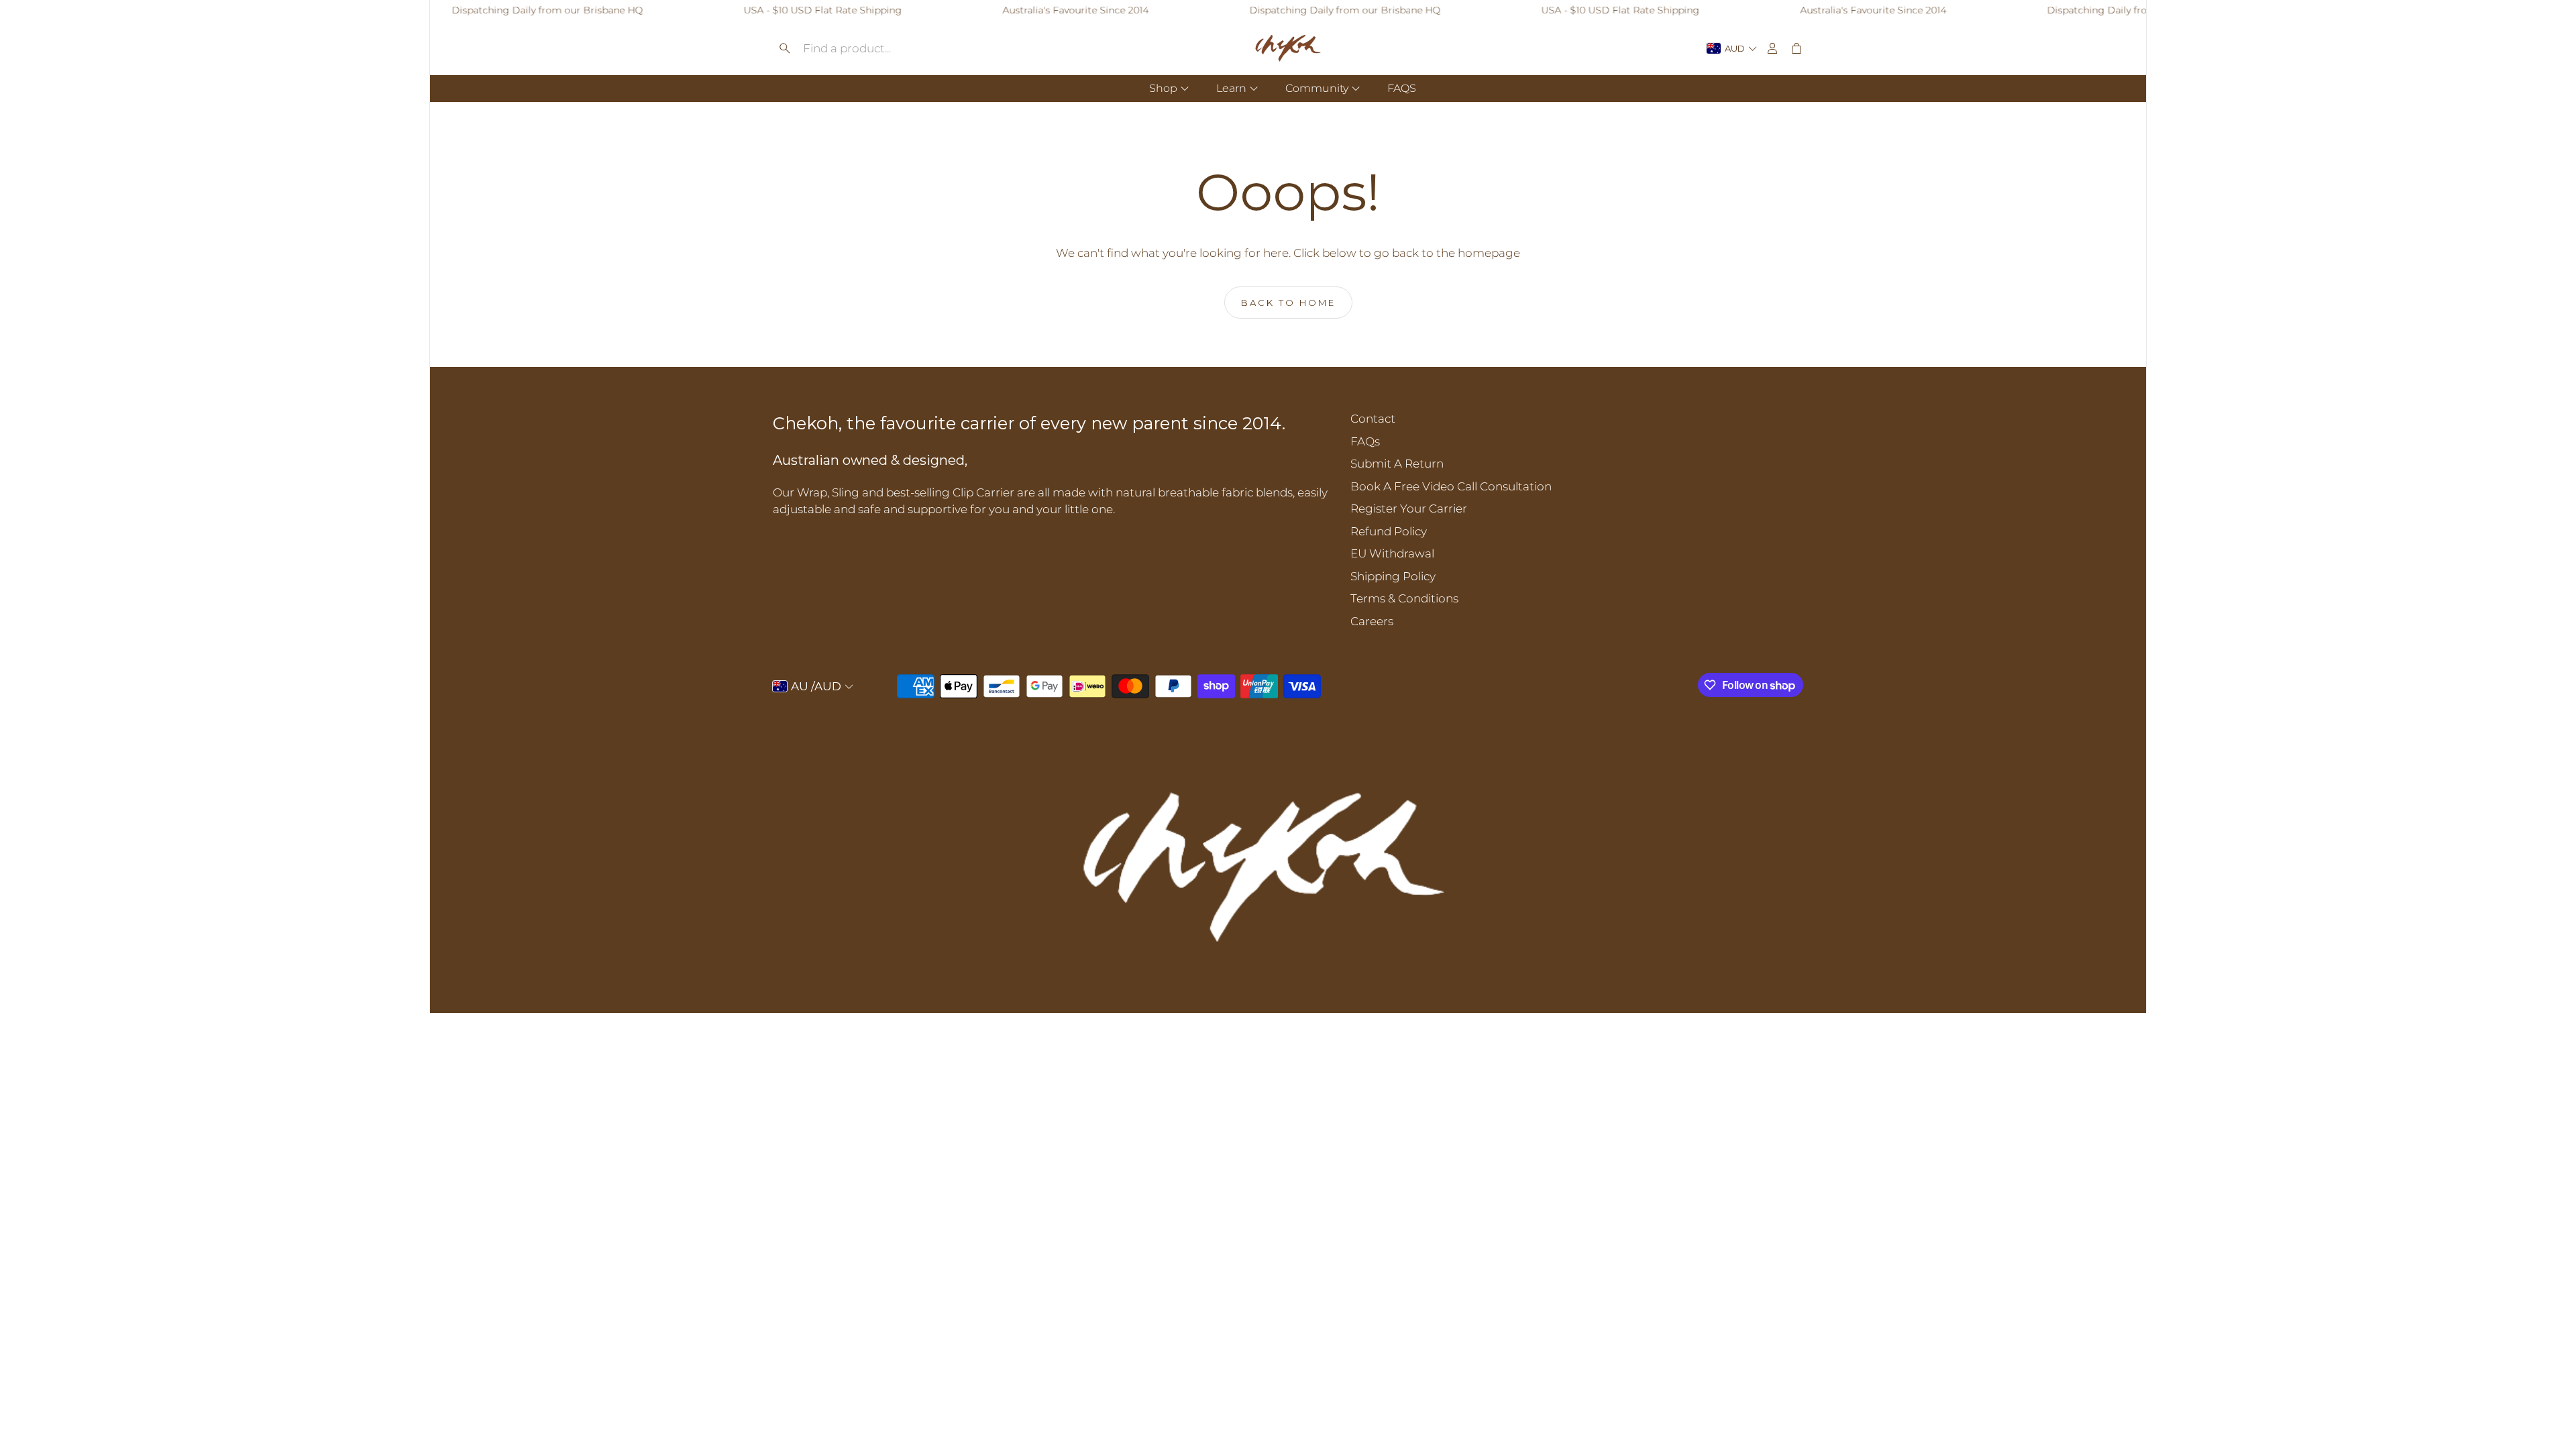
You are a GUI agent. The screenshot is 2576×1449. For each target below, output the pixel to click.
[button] (875, 48)
